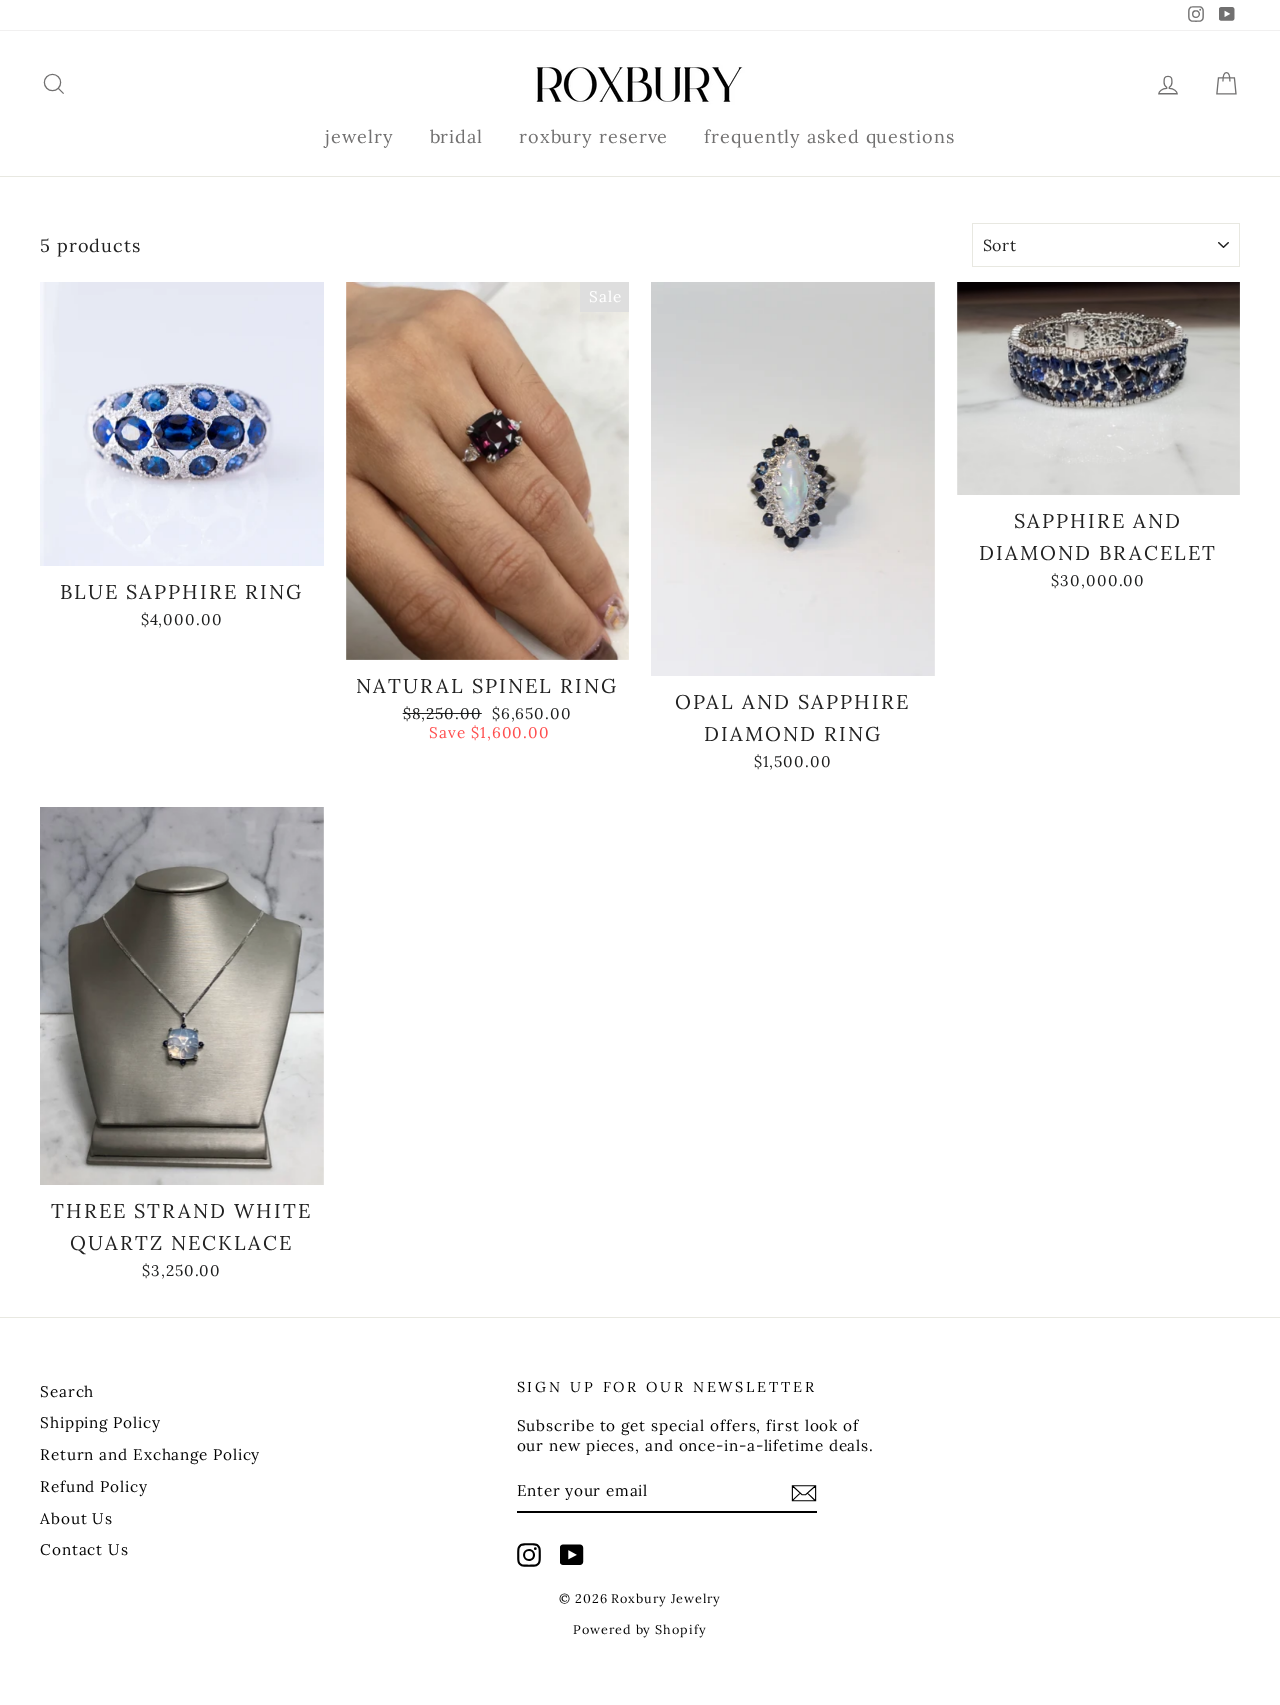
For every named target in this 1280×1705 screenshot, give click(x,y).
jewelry (359, 136)
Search (67, 1391)
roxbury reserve (594, 136)
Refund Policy (94, 1486)
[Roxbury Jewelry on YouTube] (572, 1555)
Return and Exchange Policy (150, 1454)
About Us (76, 1518)
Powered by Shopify (639, 1629)
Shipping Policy (100, 1422)
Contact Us (84, 1549)
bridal (456, 136)
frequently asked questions (829, 136)
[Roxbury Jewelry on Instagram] (529, 1555)
